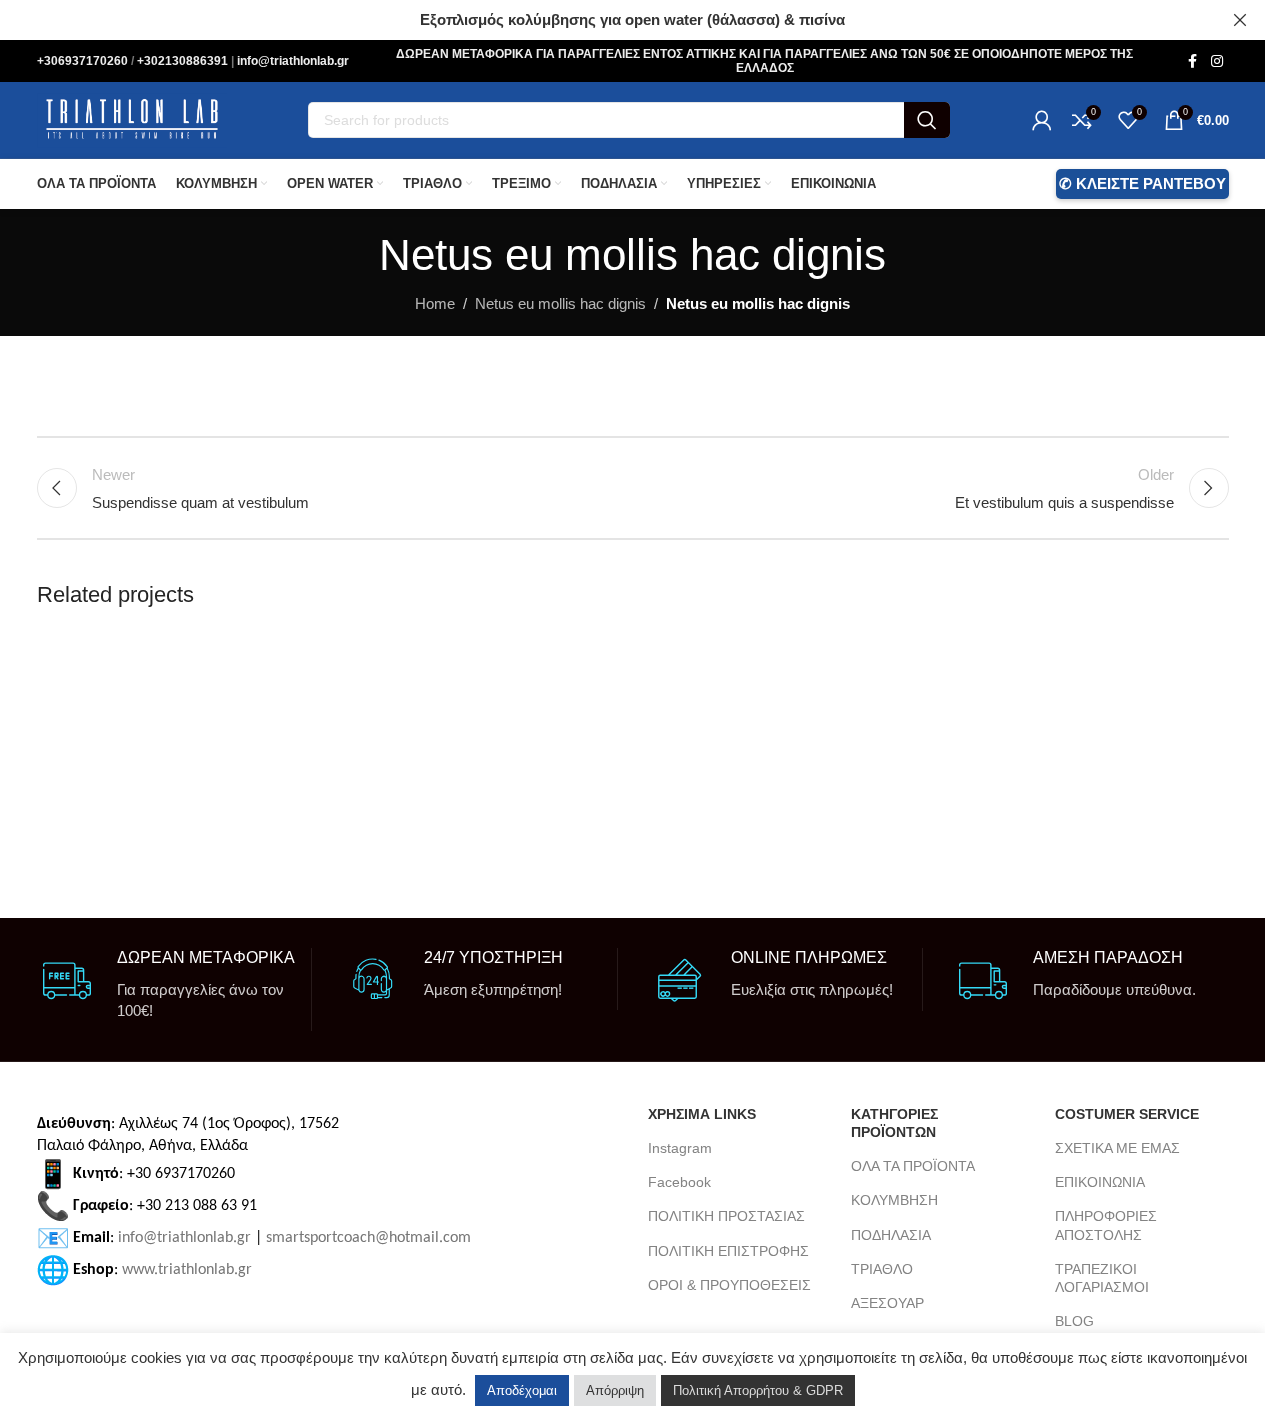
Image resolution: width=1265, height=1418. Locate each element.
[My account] (1042, 120)
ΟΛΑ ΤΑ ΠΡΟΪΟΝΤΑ (913, 1166)
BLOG (1074, 1321)
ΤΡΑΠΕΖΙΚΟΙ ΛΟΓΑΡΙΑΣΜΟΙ (1102, 1278)
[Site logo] (132, 118)
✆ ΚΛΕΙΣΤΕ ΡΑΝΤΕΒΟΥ (1142, 183)
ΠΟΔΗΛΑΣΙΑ (891, 1235)
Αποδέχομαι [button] (522, 1390)
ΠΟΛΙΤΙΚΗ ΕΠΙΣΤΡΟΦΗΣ (728, 1251)
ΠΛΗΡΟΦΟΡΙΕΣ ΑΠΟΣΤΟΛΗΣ (1106, 1225)
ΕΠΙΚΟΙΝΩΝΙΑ (1100, 1182)
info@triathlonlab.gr (293, 61)
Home (435, 303)
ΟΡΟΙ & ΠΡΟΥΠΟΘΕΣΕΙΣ (729, 1285)
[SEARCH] (927, 120)
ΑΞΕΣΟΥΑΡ (887, 1303)
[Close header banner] (1240, 20)
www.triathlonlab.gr (187, 1269)
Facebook (679, 1182)
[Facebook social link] (1193, 61)
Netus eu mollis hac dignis (560, 303)
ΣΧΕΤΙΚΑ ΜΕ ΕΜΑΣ (1117, 1148)
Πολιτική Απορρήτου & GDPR (758, 1390)
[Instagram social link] (1217, 61)
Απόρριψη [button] (615, 1390)
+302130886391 (184, 61)
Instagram (680, 1148)
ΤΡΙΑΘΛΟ (882, 1269)
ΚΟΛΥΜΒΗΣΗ (894, 1200)
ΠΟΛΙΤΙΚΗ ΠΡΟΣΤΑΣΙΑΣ (726, 1216)
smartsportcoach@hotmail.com (368, 1237)
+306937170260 (84, 61)
